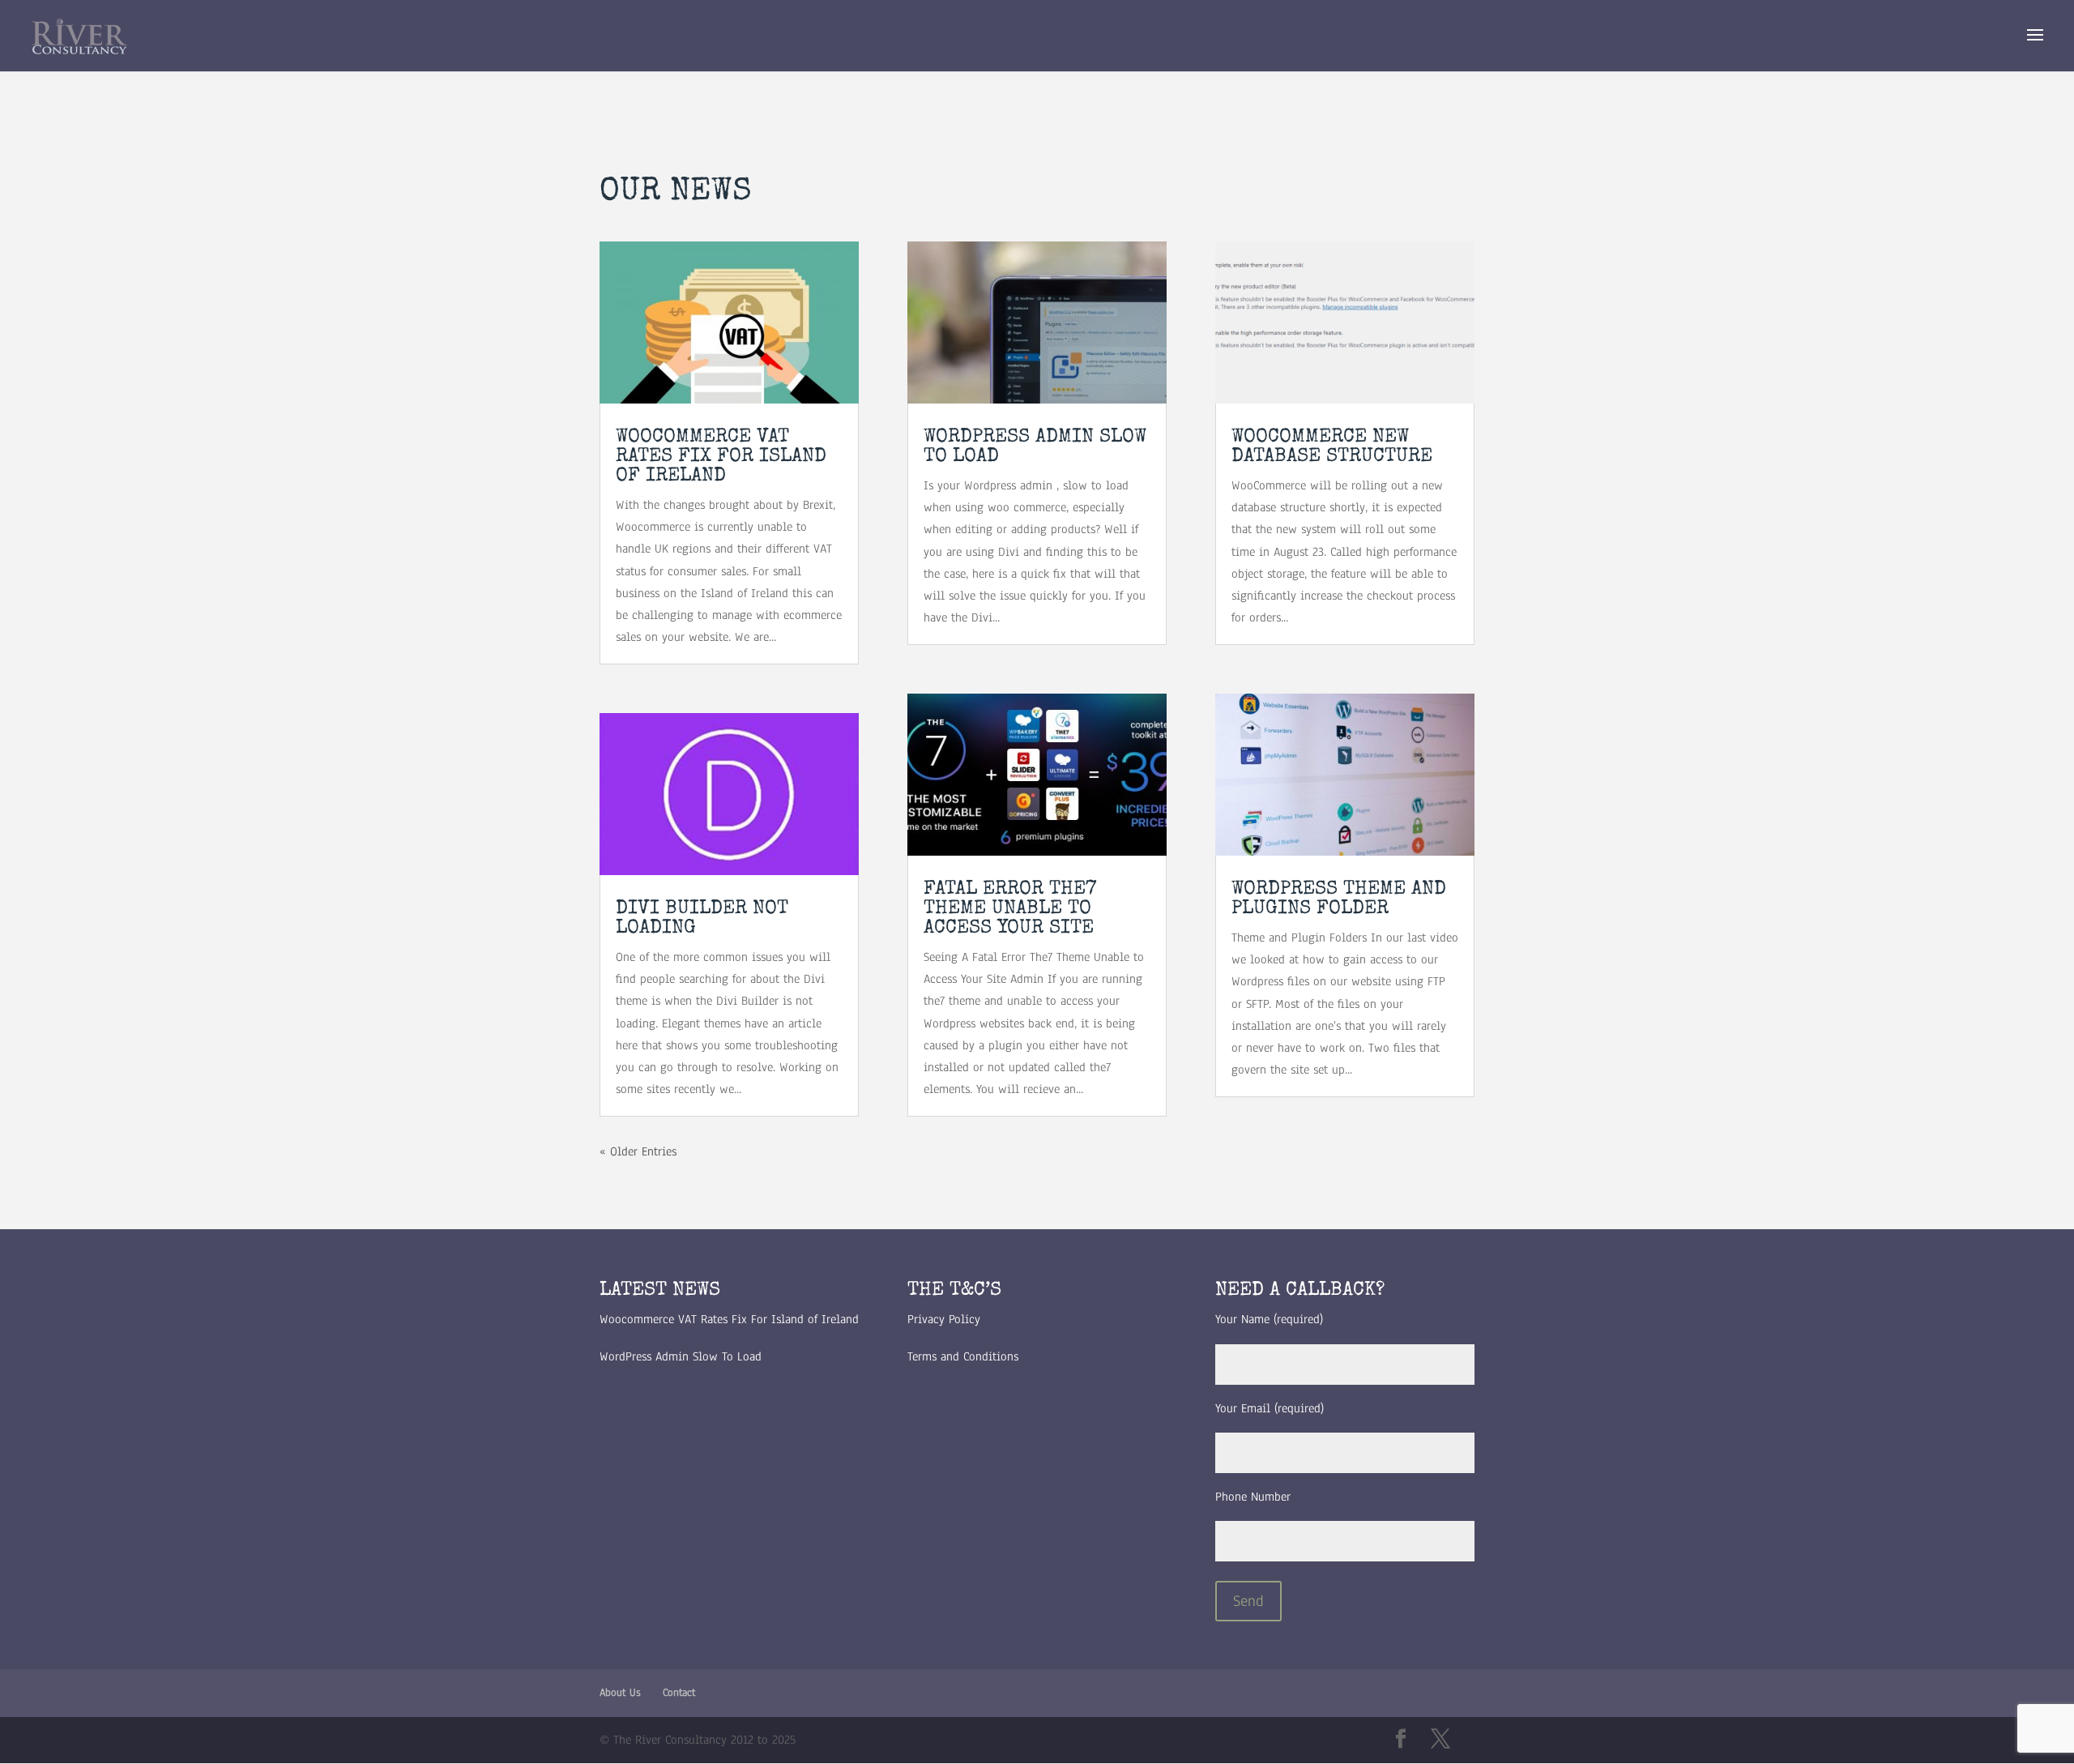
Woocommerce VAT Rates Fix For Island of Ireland (721, 457)
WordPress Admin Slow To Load (681, 1356)
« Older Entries (638, 1151)
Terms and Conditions (963, 1356)
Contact (679, 1693)
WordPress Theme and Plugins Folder (1339, 899)
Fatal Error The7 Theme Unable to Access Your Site (1010, 909)
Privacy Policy (944, 1319)
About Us (620, 1693)
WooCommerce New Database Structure (1332, 447)
